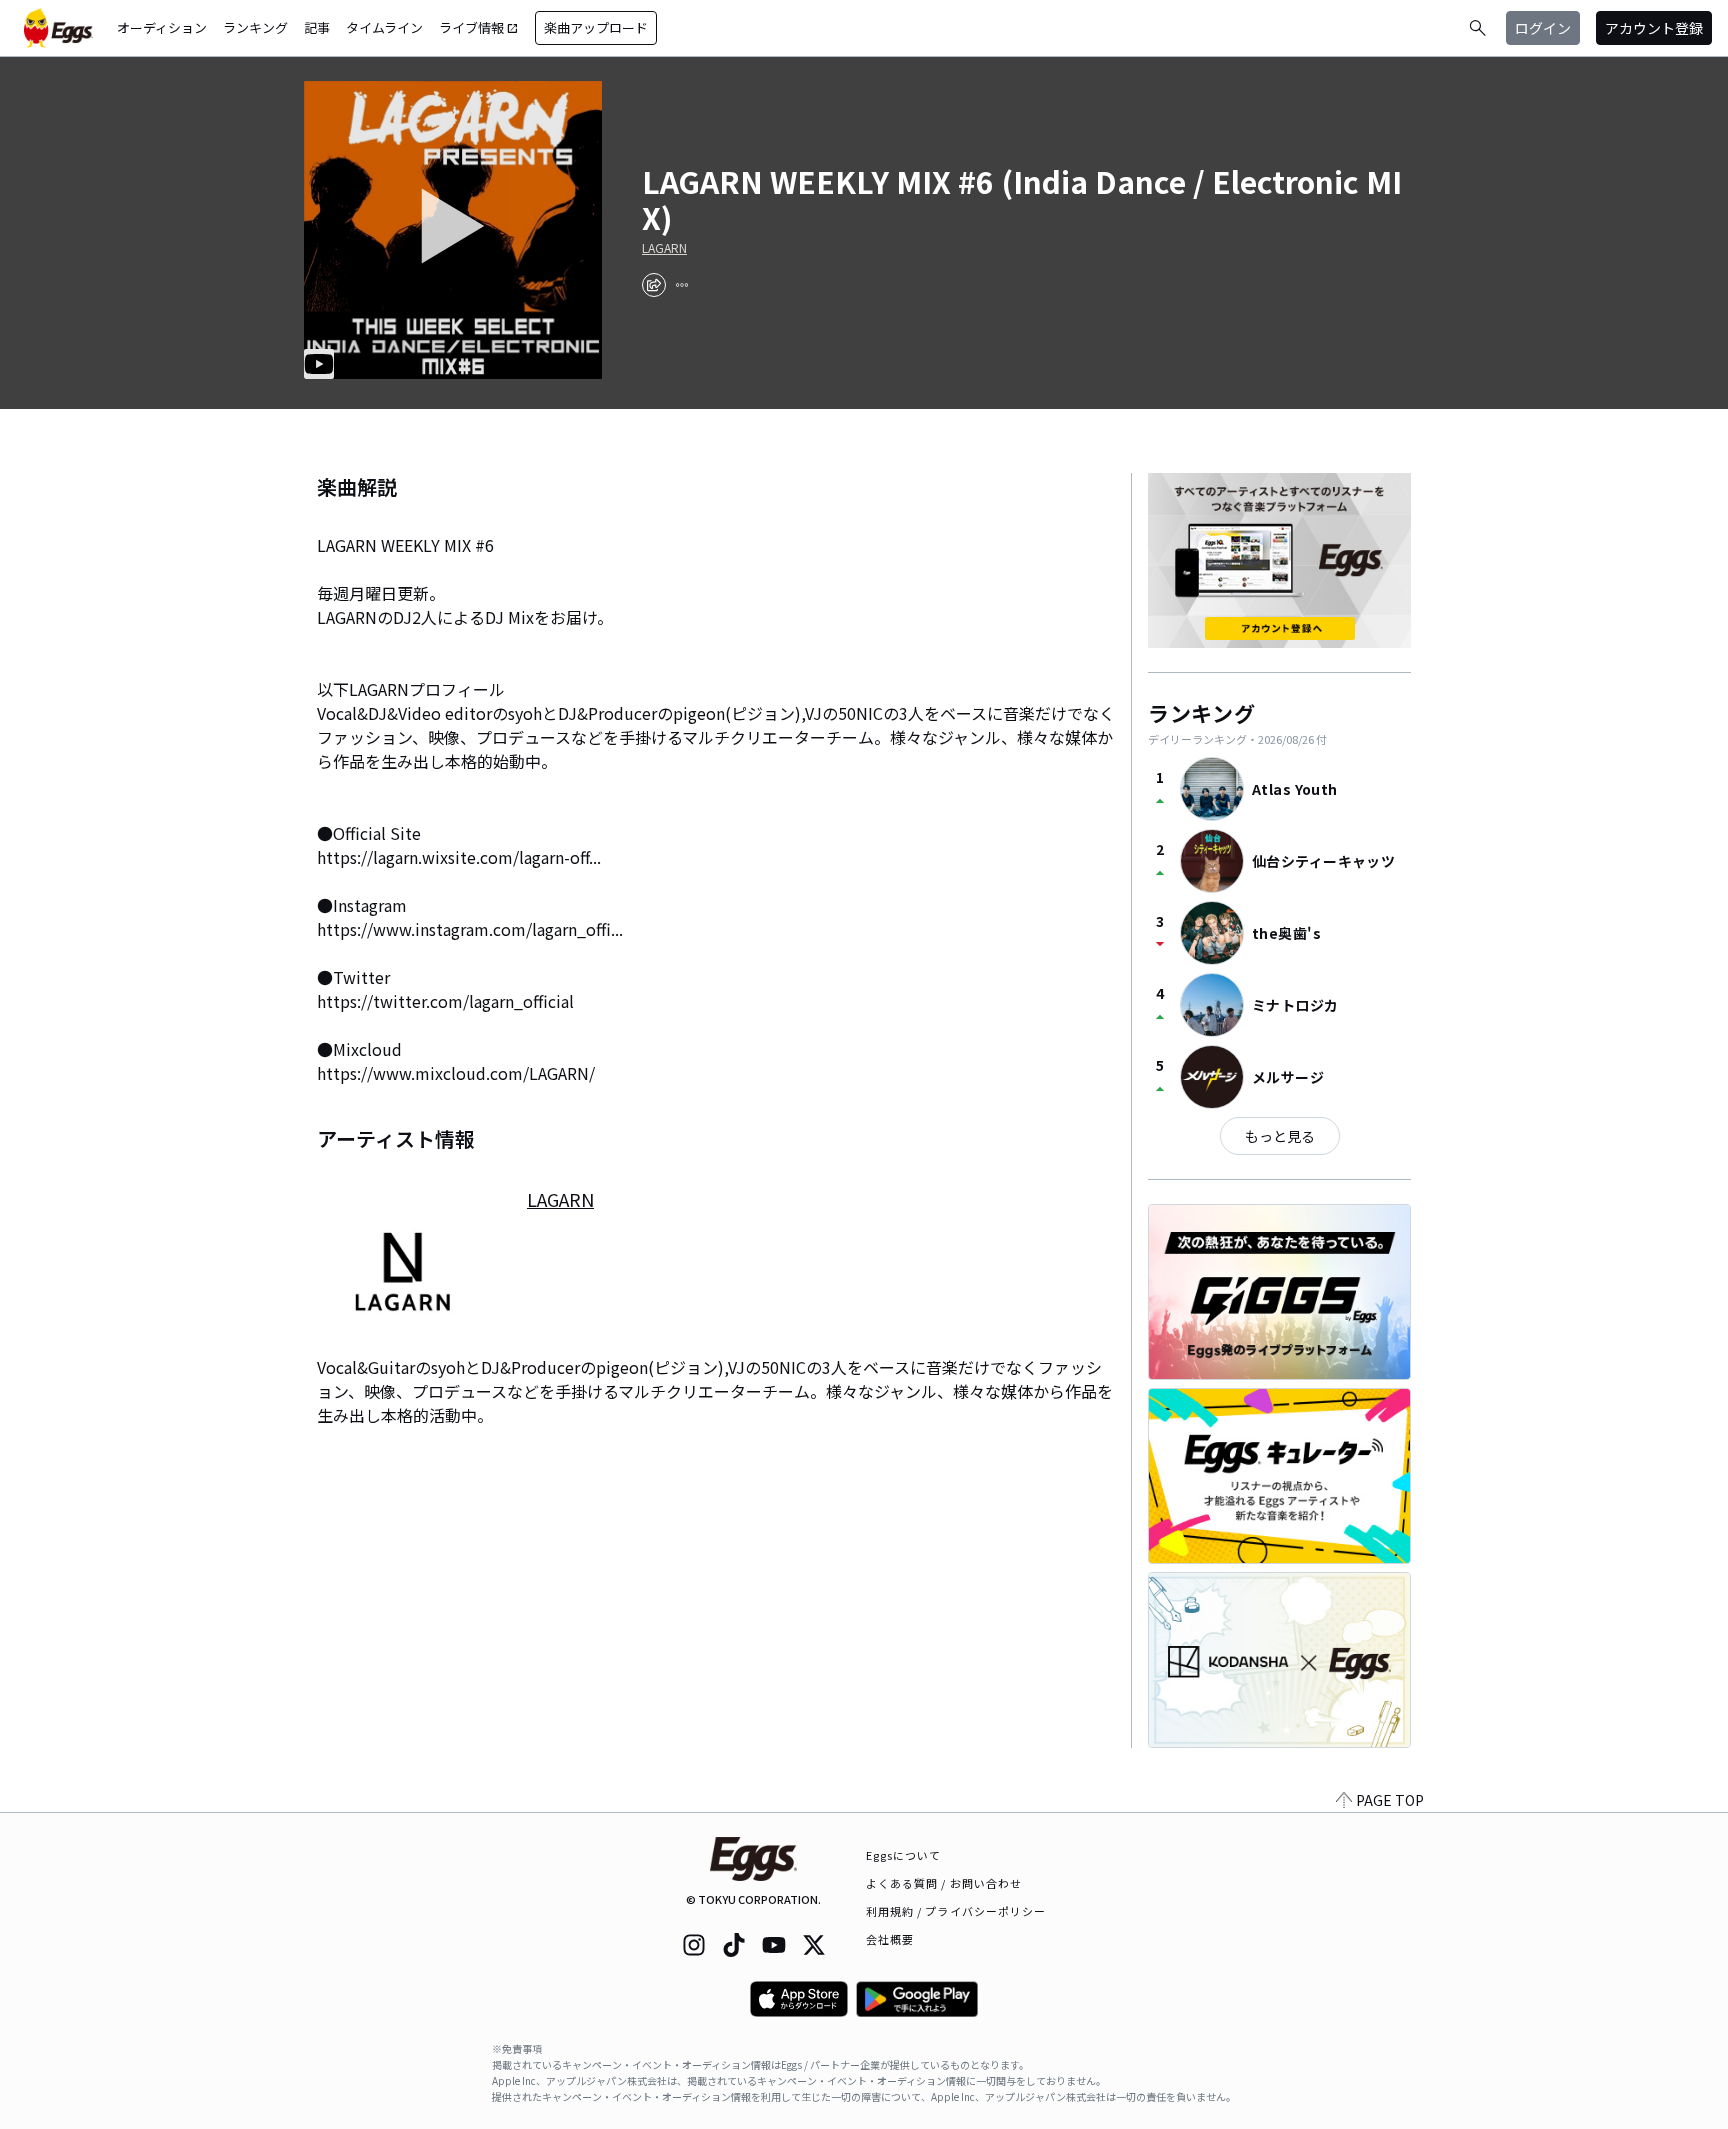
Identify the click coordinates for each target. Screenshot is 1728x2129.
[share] (654, 285)
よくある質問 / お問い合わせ (944, 1883)
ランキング (255, 27)
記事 (317, 27)
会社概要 (890, 1939)
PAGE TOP (1390, 1800)
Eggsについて (904, 1855)
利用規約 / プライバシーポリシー (956, 1911)
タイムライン (384, 27)
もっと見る (1280, 1136)
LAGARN (664, 248)
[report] (682, 285)
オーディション (162, 27)
